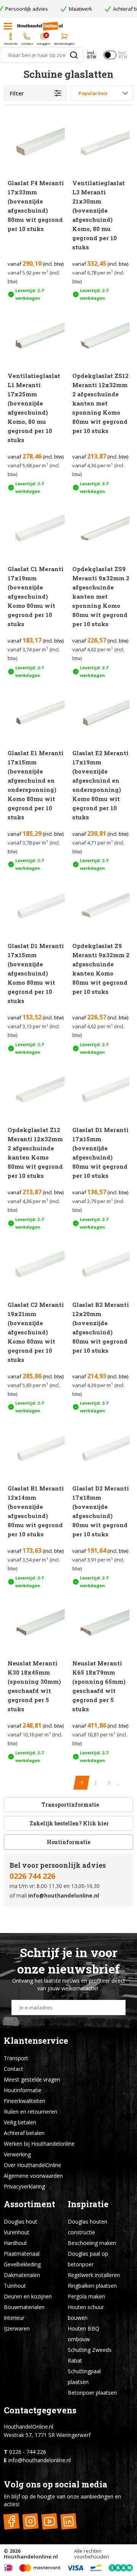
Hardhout (15, 2243)
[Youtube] (49, 2521)
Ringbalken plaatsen (92, 2286)
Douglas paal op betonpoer (88, 2259)
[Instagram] (30, 2521)
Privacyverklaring (24, 2186)
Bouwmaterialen (24, 2307)
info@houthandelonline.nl (64, 1895)
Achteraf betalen (24, 2133)
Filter (17, 93)
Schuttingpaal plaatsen (84, 2377)
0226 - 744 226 (28, 2452)
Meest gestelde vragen (32, 2079)
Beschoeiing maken (92, 2243)
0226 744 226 (32, 1876)
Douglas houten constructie (88, 2227)
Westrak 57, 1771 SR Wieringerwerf (47, 2435)
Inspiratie (88, 2204)
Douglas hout (21, 2221)
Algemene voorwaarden (33, 2176)
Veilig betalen (20, 2122)
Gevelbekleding (22, 2264)
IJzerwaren (17, 2328)
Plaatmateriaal (22, 2254)
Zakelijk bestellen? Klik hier (69, 1823)
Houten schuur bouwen (86, 2312)
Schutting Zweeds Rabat (90, 2355)
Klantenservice (36, 2041)
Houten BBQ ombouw (84, 2334)
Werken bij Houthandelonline (39, 2144)
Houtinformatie (68, 1842)
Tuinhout (15, 2286)
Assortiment (29, 2204)
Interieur (14, 2318)
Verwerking (17, 2154)
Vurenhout (17, 2232)
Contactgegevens (40, 2410)
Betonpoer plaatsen (92, 2393)
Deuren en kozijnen (28, 2296)
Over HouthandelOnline (33, 2165)
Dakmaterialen (22, 2275)
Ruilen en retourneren (30, 2112)
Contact (14, 2069)
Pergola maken (86, 2296)
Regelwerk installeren (94, 2275)
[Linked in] (68, 2521)
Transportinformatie (70, 1805)
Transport (16, 2058)
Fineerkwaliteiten (25, 2101)
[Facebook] (11, 2521)
